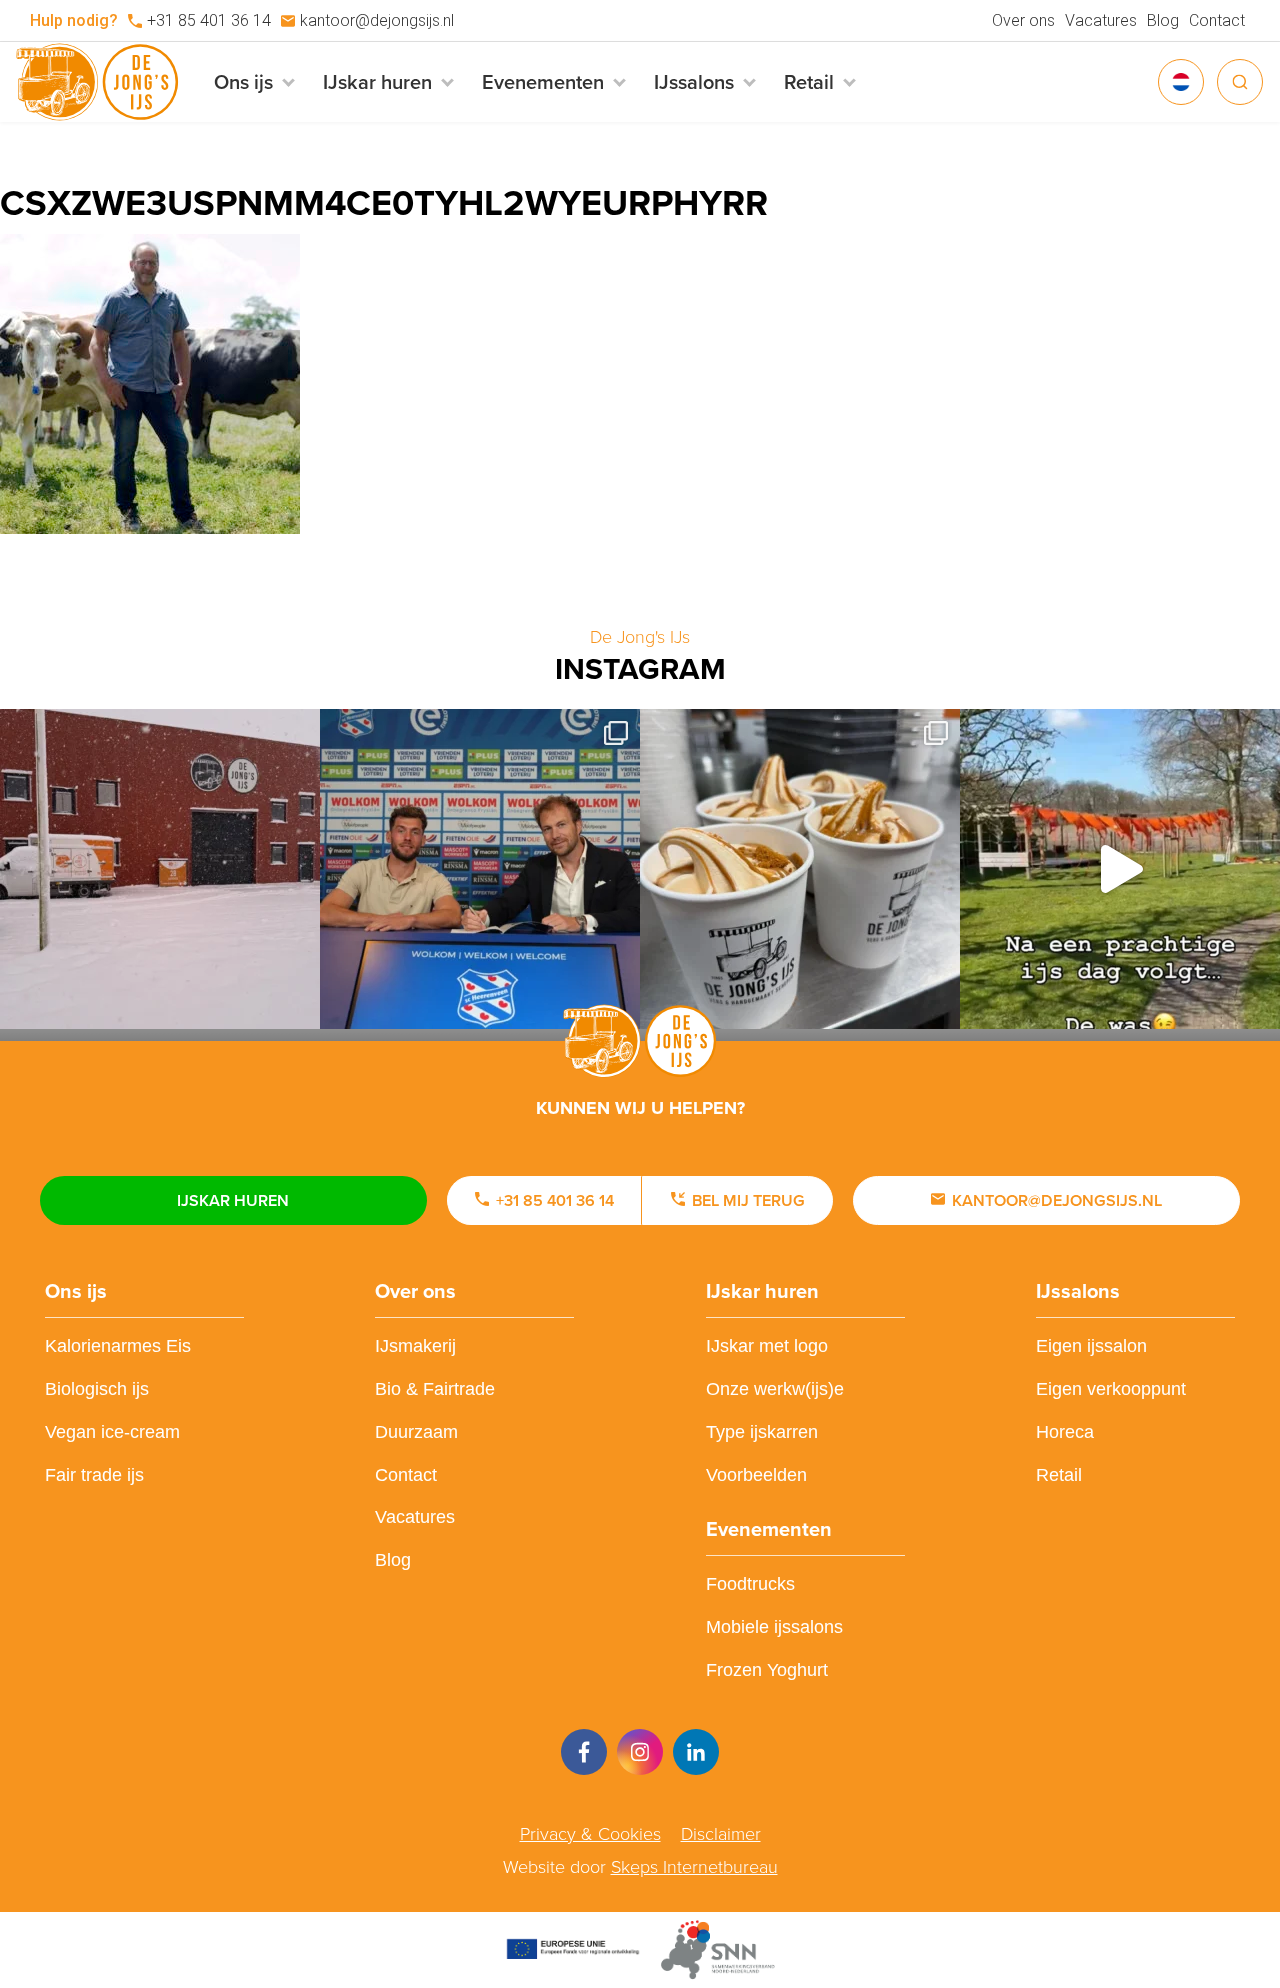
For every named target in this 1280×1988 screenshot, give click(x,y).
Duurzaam (416, 1432)
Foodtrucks (750, 1584)
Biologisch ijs (97, 1389)
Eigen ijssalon (1091, 1346)
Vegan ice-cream (112, 1432)
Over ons (1023, 20)
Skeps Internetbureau (694, 1867)
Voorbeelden (756, 1475)
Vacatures (1101, 20)
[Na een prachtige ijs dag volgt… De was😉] (1120, 869)
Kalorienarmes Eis (118, 1346)
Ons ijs (76, 1291)
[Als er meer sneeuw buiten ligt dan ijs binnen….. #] (160, 869)
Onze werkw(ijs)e (775, 1389)
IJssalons (1078, 1291)
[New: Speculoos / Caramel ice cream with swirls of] (800, 869)
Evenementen (769, 1529)
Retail (1059, 1475)
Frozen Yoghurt (767, 1670)
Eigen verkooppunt (1111, 1389)
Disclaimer (721, 1834)
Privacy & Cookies (590, 1834)
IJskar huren (233, 1200)
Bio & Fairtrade (435, 1389)
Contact (1217, 20)
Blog (1163, 20)
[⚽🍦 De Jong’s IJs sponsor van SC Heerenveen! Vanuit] (480, 869)
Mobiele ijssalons (774, 1627)
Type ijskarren (762, 1432)
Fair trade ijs (94, 1475)
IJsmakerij (415, 1346)
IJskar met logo (767, 1346)
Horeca (1065, 1432)
